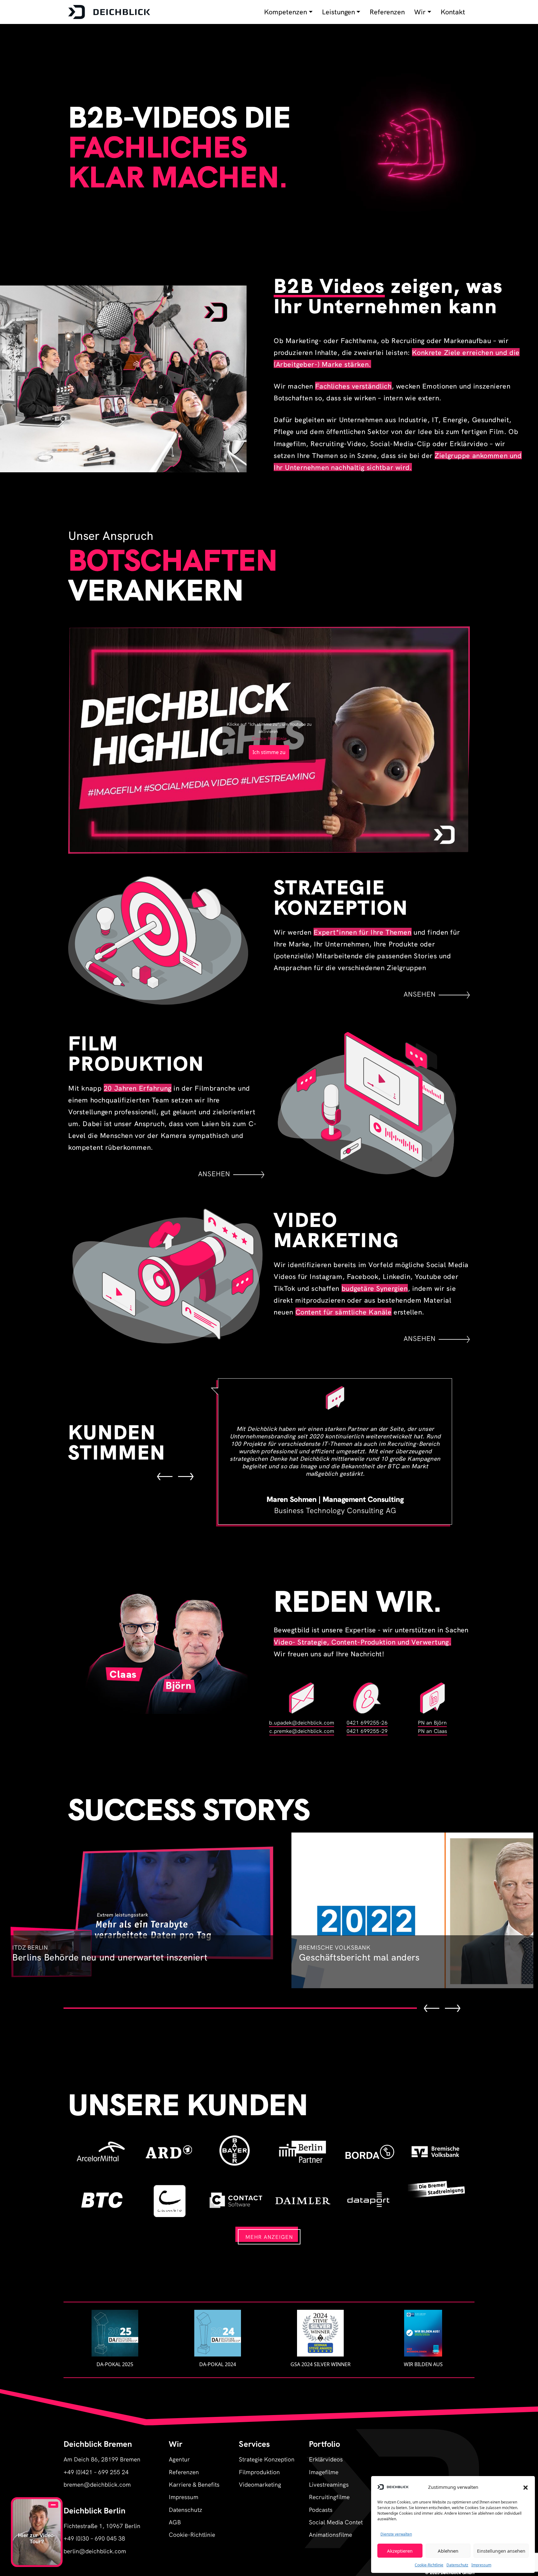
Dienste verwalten (396, 2534)
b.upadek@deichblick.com (302, 1722)
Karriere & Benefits (194, 2484)
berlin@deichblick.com (95, 2551)
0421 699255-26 (367, 1722)
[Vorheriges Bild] (165, 1476)
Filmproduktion (259, 2472)
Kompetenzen (286, 12)
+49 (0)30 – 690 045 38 (94, 2538)
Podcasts (321, 2509)
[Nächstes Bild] (186, 1476)
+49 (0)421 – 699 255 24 (96, 2472)
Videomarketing (260, 2484)
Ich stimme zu (269, 752)
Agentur (179, 2459)
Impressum (481, 2565)
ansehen (420, 994)
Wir (420, 12)
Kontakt (453, 12)
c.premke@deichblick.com (302, 1731)
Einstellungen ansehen (501, 2551)
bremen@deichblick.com (97, 2484)
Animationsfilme (330, 2534)
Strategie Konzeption (267, 2459)
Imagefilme (324, 2472)
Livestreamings (329, 2484)
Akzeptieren (400, 2551)
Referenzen (387, 12)
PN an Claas (432, 1731)
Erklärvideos (326, 2459)
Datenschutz (457, 2565)
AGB (175, 2522)
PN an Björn (432, 1722)
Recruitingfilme (329, 2496)
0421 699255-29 (367, 1731)
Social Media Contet (336, 2522)
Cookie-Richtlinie (429, 2565)
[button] (526, 2487)
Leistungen (338, 12)
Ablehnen (448, 2551)
